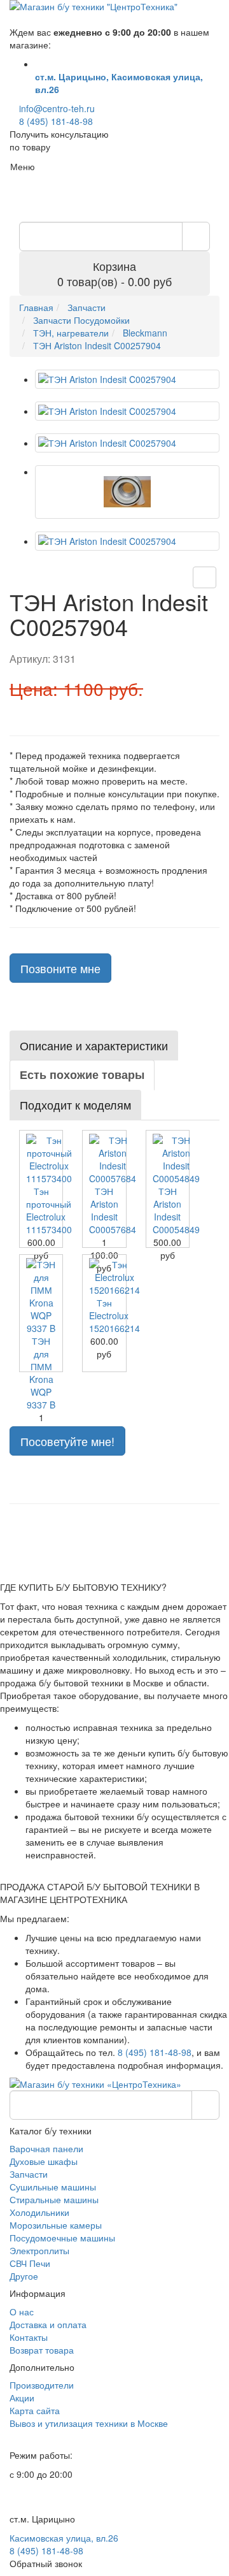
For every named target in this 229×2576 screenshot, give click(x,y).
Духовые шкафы (44, 2161)
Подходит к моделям (75, 1104)
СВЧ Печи (30, 2263)
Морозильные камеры (56, 2225)
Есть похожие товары (82, 1075)
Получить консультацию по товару (59, 140)
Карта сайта (35, 2410)
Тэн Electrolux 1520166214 (114, 1315)
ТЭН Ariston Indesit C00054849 (176, 1210)
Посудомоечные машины (62, 2238)
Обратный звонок (46, 2563)
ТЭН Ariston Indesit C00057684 (113, 1210)
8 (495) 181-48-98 (56, 121)
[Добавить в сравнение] (205, 577)
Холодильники (39, 2212)
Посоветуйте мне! (67, 1441)
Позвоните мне (60, 968)
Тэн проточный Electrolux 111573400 (49, 1210)
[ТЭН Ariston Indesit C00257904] (127, 379)
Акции (22, 2398)
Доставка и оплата (48, 2324)
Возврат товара (42, 2350)
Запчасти (29, 2174)
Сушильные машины (53, 2187)
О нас (22, 2312)
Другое (24, 2276)
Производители (42, 2385)
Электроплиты (39, 2250)
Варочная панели (46, 2148)
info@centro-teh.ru (57, 108)
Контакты (29, 2337)
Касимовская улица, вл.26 (64, 2538)
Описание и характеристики (94, 1045)
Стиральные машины (54, 2199)
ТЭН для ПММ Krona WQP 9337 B (41, 1373)
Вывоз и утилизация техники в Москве (89, 2423)
